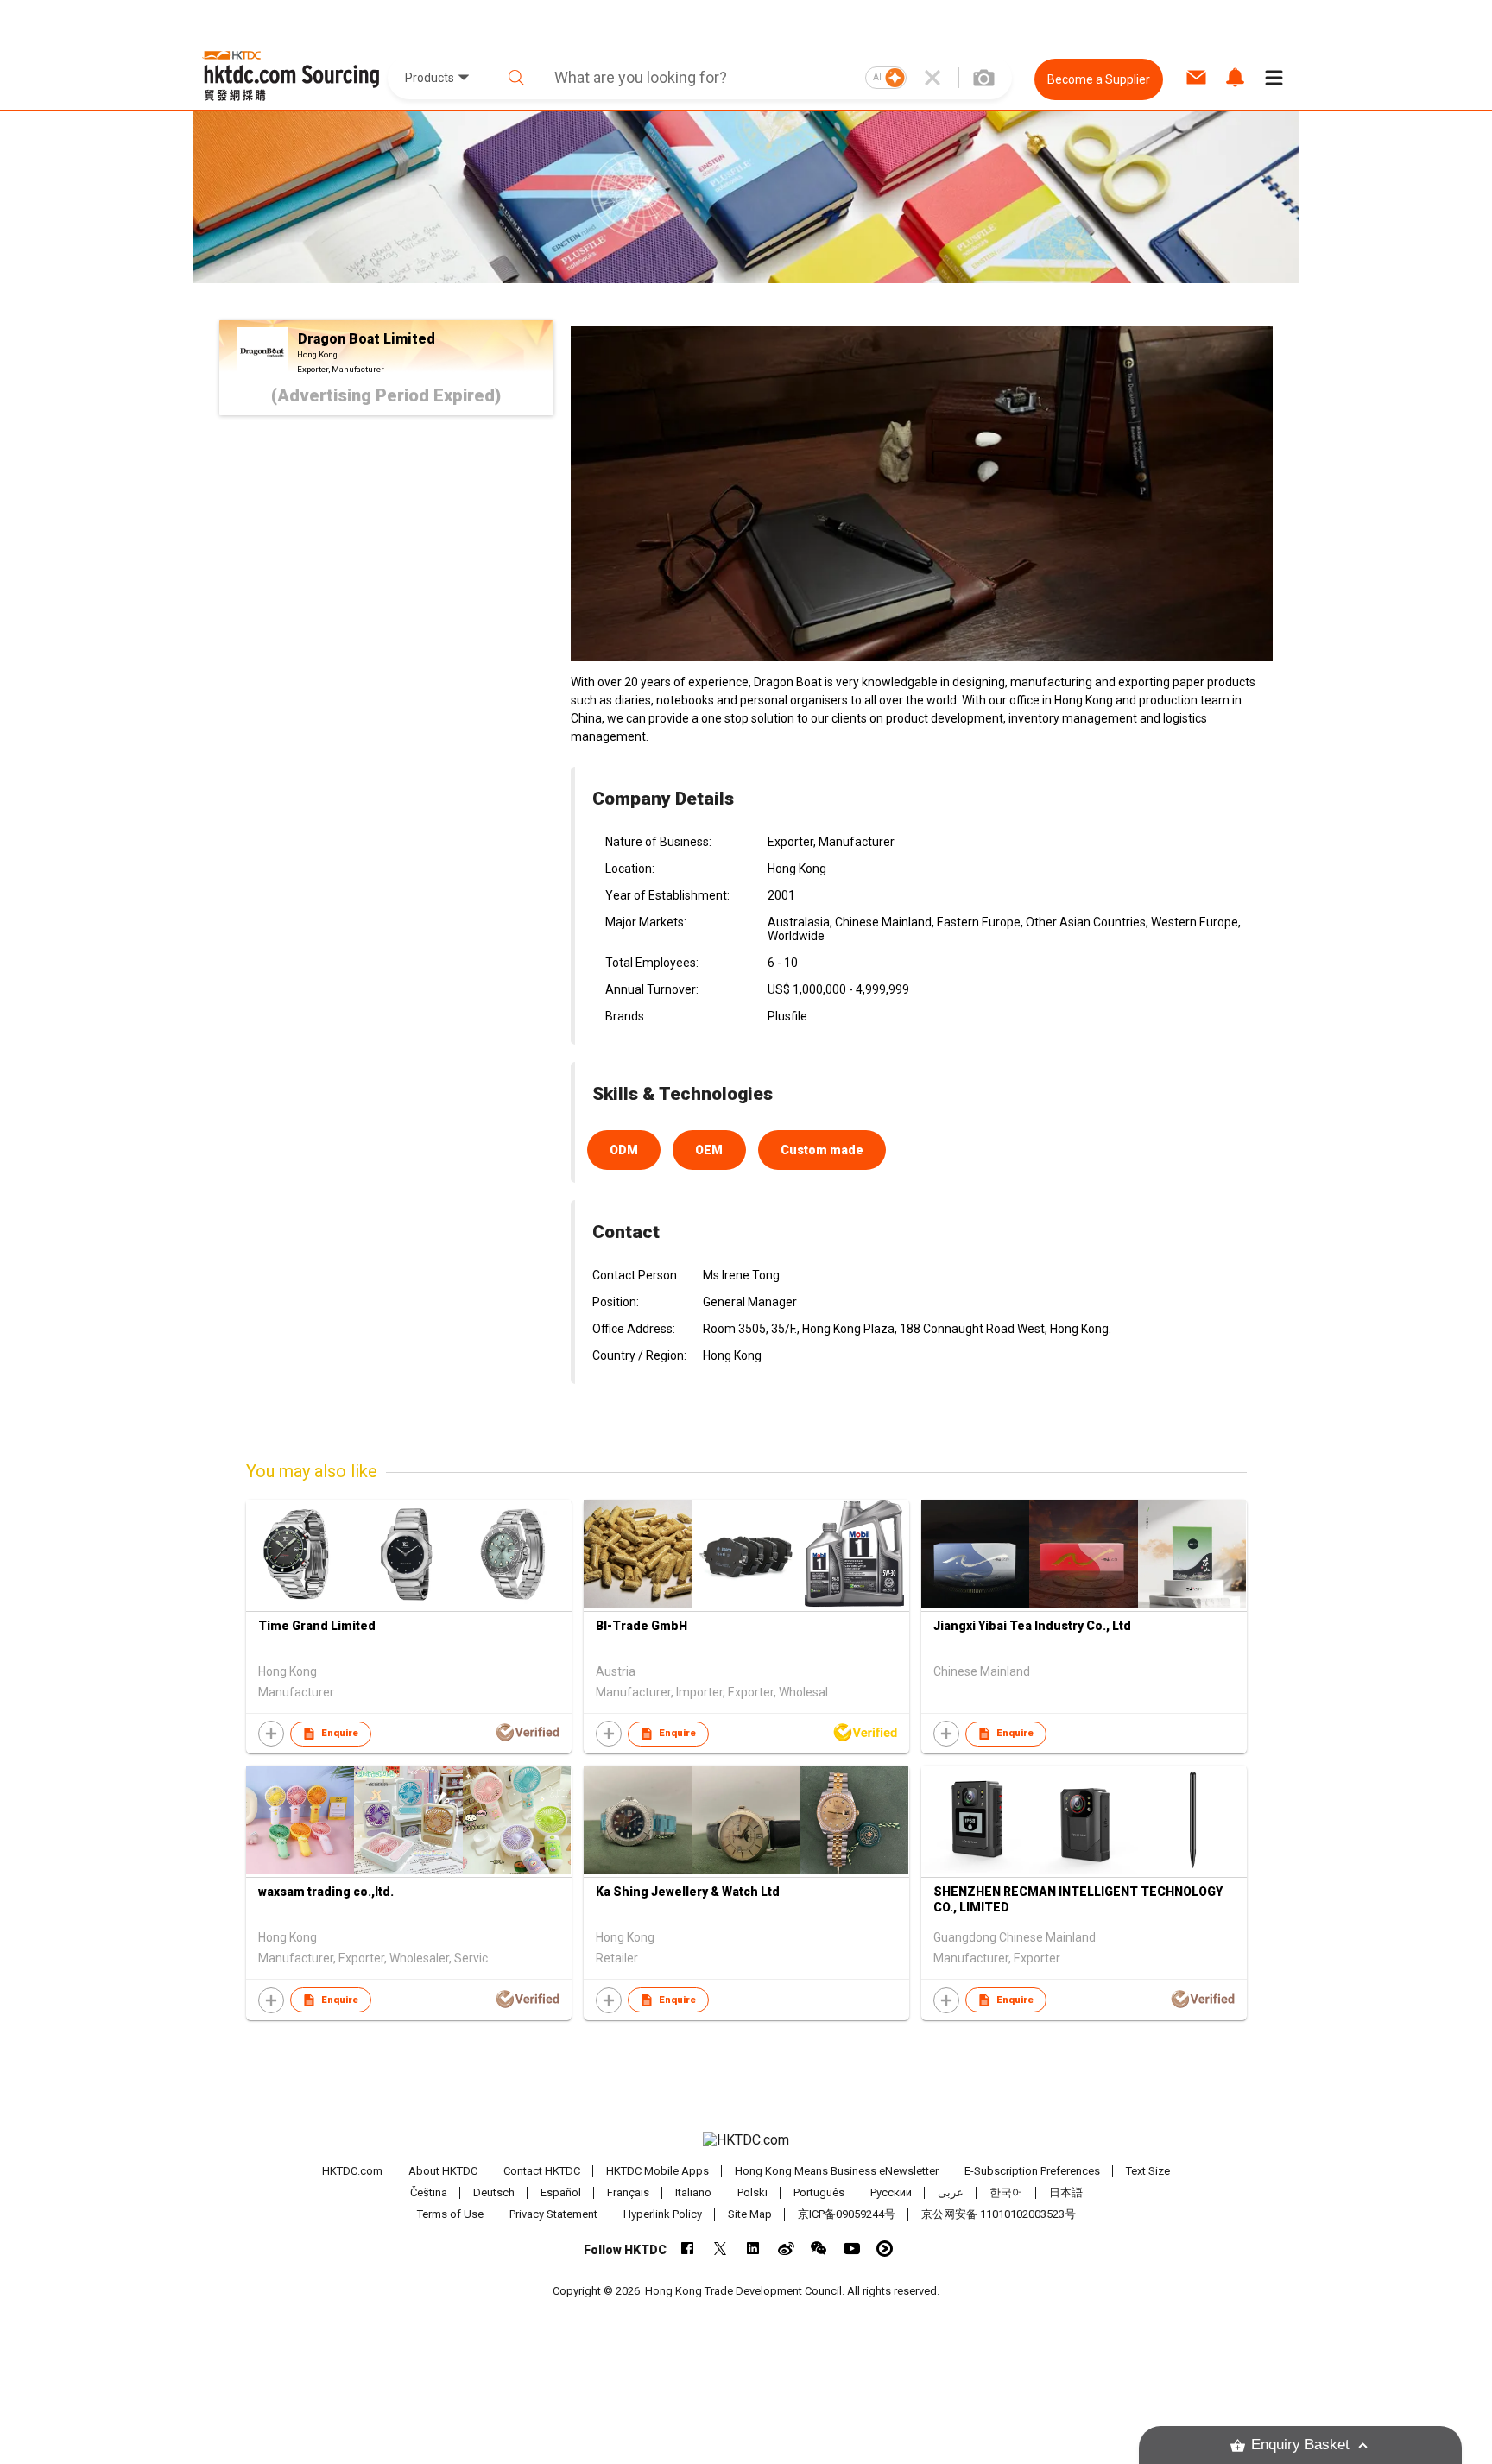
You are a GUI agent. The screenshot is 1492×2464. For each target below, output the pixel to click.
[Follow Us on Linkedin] (753, 2249)
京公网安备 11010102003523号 (999, 2214)
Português (819, 2192)
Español (561, 2192)
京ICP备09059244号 (847, 2214)
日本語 (1066, 2192)
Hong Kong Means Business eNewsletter (837, 2171)
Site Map (750, 2214)
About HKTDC (443, 2171)
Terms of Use (450, 2214)
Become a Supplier (1099, 79)
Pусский (891, 2192)
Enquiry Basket (1300, 2445)
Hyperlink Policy (663, 2214)
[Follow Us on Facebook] (688, 2249)
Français (628, 2192)
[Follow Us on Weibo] (786, 2249)
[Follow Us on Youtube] (852, 2249)
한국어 (1006, 2192)
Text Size (1148, 2171)
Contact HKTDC (542, 2171)
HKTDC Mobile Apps (657, 2171)
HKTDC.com (352, 2171)
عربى (951, 2192)
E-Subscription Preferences (1032, 2171)
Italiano (693, 2192)
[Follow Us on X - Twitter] (721, 2249)
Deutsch (494, 2192)
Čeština (429, 2192)
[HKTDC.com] (746, 2140)
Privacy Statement (553, 2214)
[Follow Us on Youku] (885, 2249)
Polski (752, 2192)
